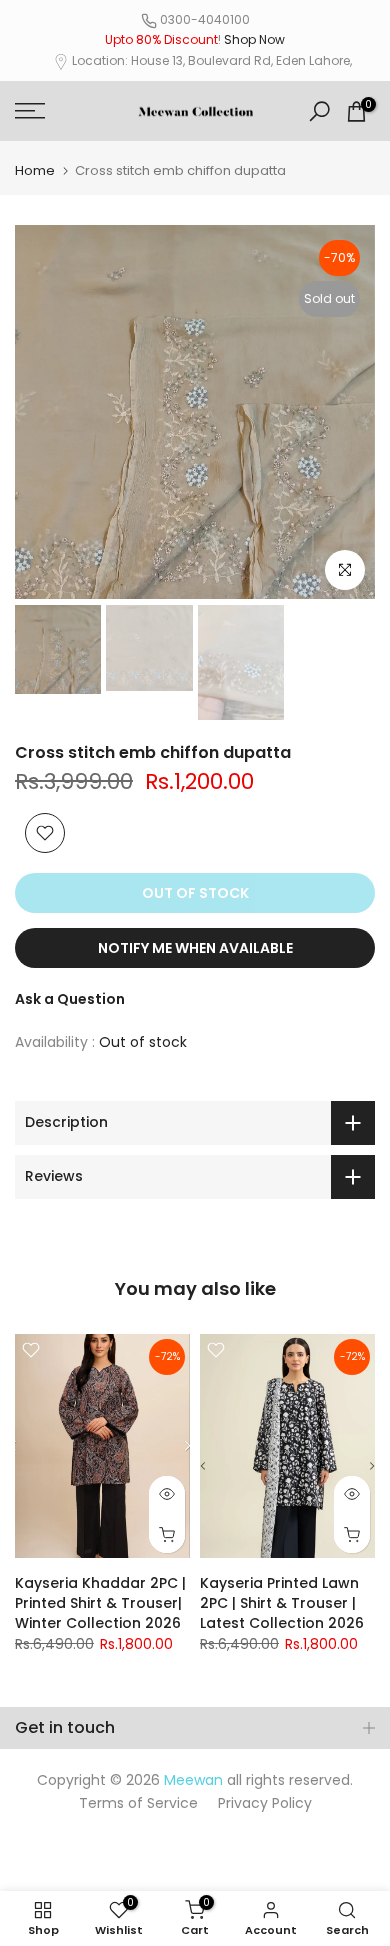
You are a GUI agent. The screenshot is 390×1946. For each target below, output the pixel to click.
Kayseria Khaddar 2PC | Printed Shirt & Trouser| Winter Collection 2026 (100, 1603)
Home (35, 170)
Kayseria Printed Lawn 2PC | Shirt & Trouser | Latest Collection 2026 (282, 1603)
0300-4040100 (205, 19)
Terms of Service (138, 1803)
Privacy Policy (265, 1803)
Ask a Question (70, 999)
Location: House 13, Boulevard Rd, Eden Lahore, (212, 60)
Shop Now (254, 39)
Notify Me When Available (195, 948)
